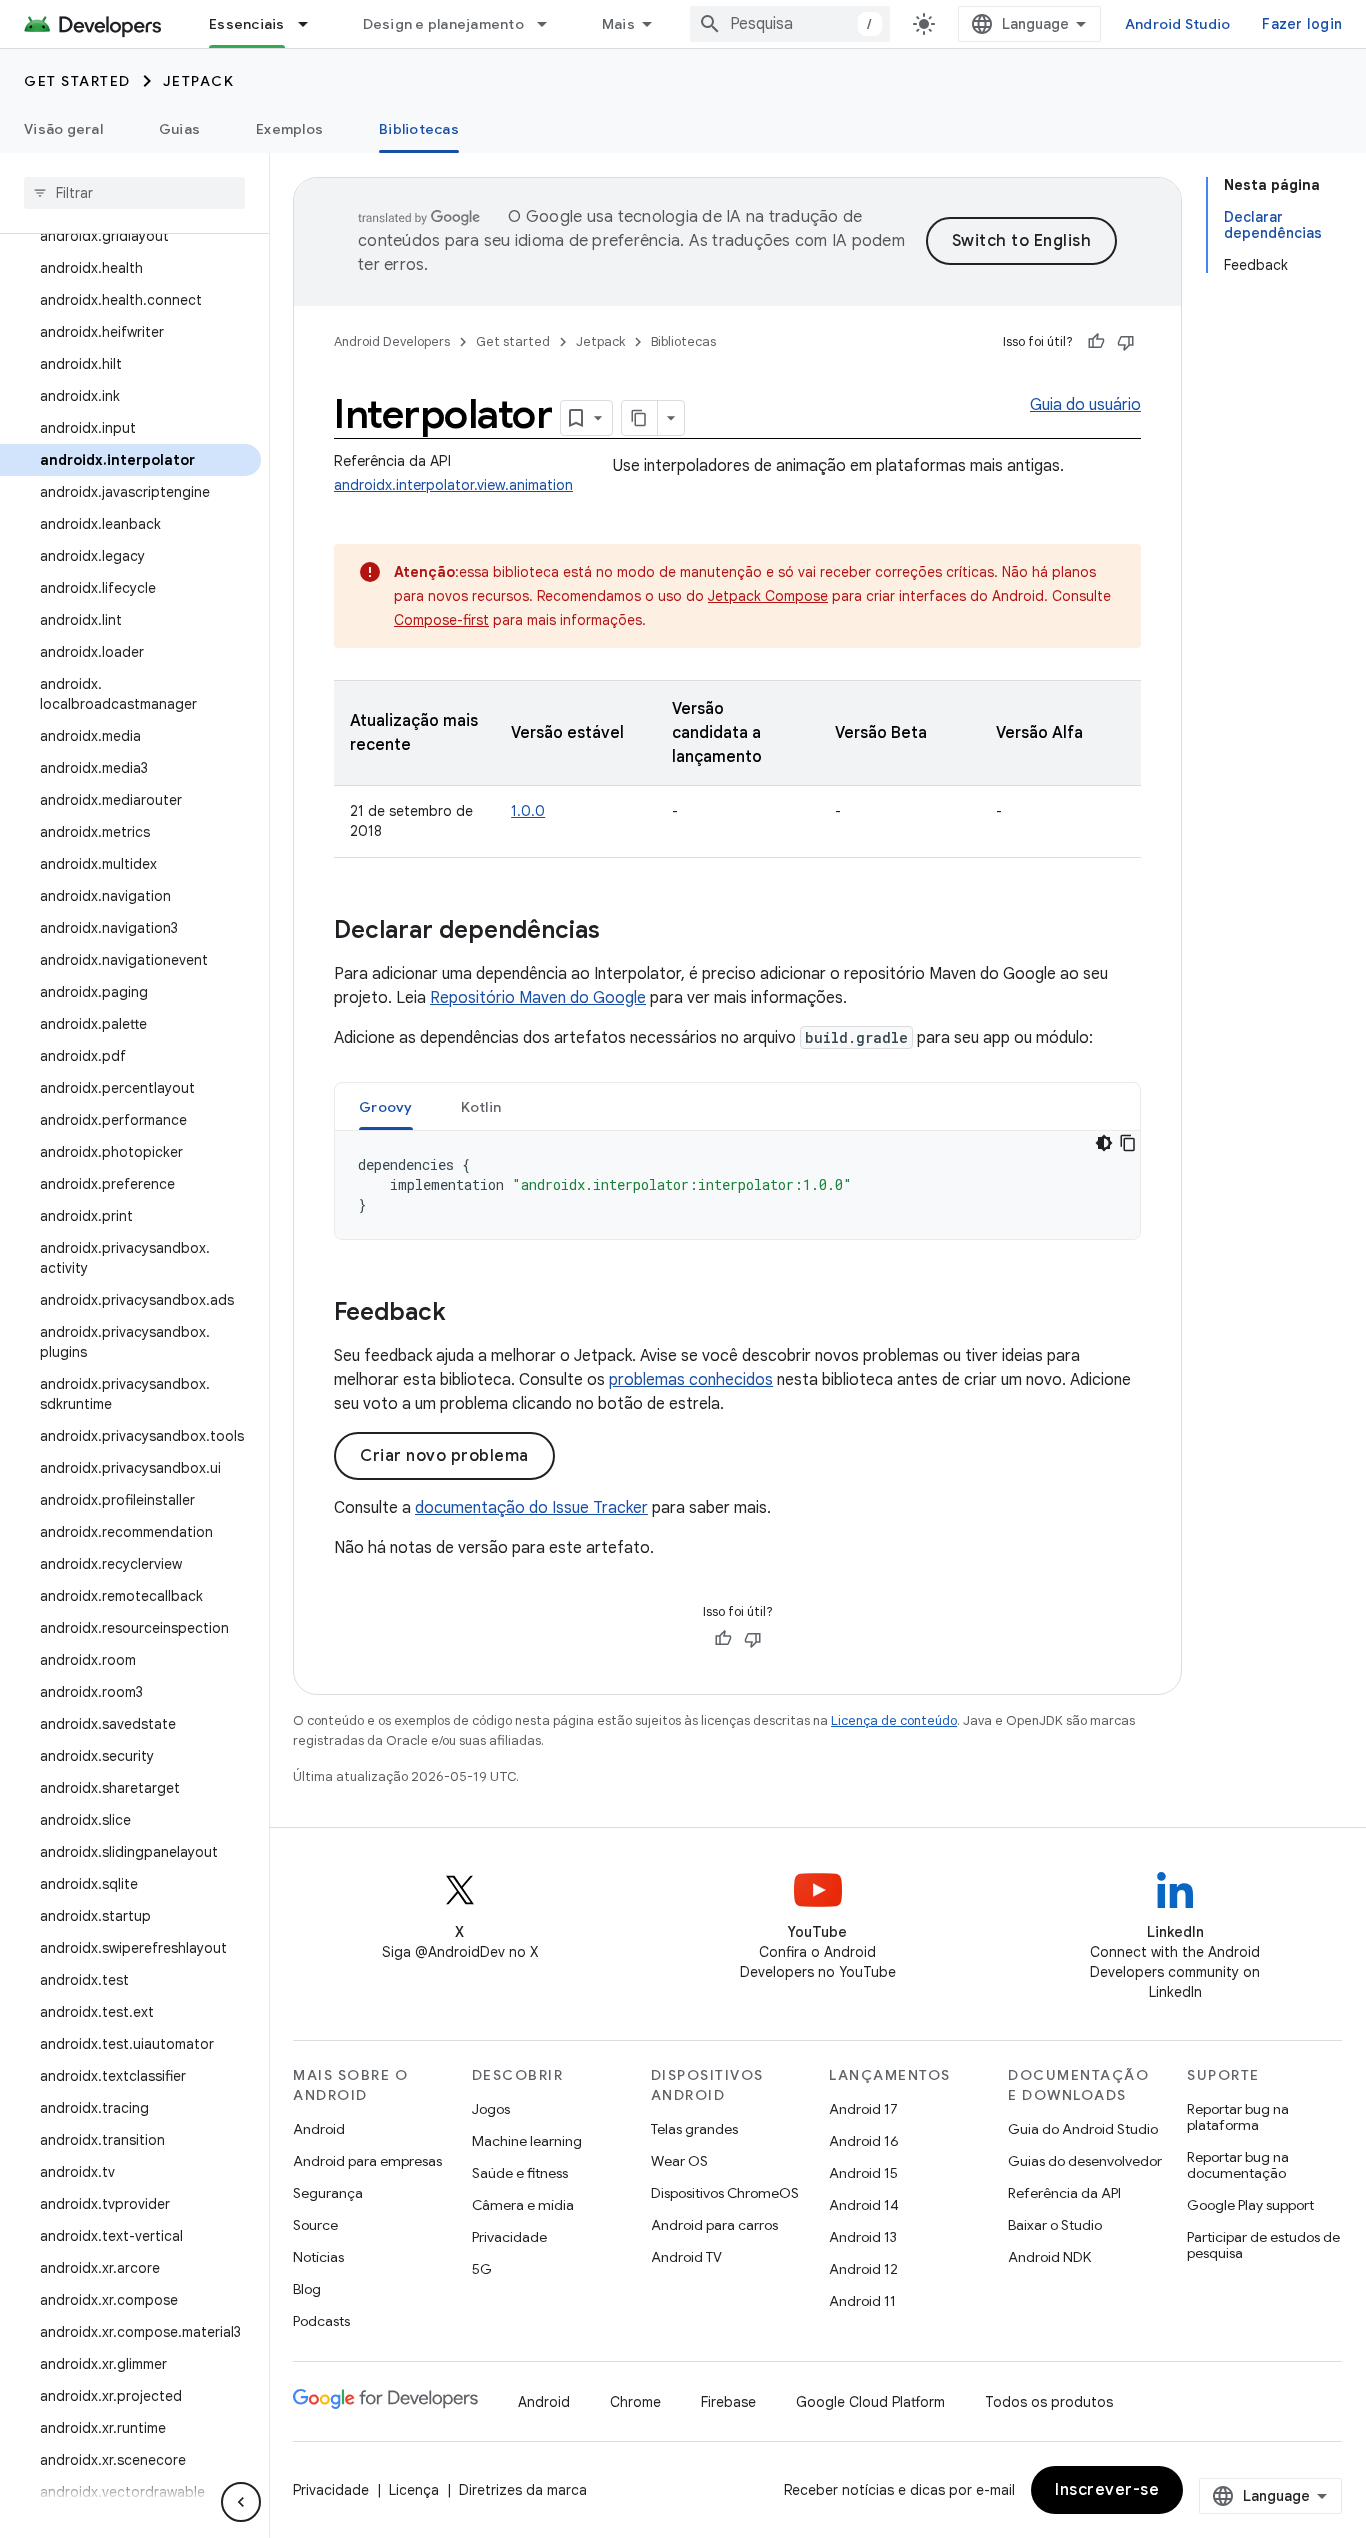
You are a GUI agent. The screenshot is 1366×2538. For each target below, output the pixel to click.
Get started (77, 81)
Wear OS (679, 2161)
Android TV (686, 2257)
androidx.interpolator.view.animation (453, 485)
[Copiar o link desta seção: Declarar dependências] (620, 932)
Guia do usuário (1085, 405)
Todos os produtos (1049, 2402)
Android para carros (714, 2225)
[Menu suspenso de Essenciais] (312, 24)
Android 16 (864, 2141)
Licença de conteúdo (894, 1720)
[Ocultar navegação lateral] (241, 2502)
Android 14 (864, 2205)
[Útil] (1096, 342)
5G (482, 2269)
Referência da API (1064, 2193)
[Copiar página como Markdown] (640, 418)
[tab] (386, 1106)
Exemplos (289, 129)
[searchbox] (134, 193)
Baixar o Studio (1055, 2225)
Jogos (491, 2109)
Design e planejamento (443, 24)
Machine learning (527, 2141)
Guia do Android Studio (1083, 2129)
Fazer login (1302, 24)
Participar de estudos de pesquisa (1263, 2245)
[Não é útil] (1126, 342)
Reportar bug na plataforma (1238, 2117)
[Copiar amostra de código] (1128, 1143)
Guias (179, 129)
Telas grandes (694, 2129)
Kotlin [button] (481, 1107)
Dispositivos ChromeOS (725, 2193)
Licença (414, 2490)
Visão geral (63, 129)
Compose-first (441, 620)
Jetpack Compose (768, 596)
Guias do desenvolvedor (1085, 2161)
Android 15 (863, 2173)
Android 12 (863, 2269)
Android (319, 2129)
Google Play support (1250, 2205)
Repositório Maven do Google (538, 998)
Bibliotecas (419, 129)
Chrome (635, 2402)
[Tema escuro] (1104, 1143)
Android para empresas (367, 2161)
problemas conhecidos (691, 1380)
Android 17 (863, 2109)
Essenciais (247, 24)
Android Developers (392, 341)
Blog (307, 2289)
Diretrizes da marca (523, 2490)
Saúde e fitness (520, 2173)
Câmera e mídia (523, 2205)
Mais (618, 24)
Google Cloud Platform (870, 2402)
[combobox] (790, 24)
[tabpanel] (737, 1185)
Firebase (728, 2402)
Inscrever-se (1107, 2490)
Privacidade (509, 2237)
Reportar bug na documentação (1238, 2165)
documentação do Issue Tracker (531, 1508)
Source (315, 2225)
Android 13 (863, 2237)
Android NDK (1049, 2257)
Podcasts (321, 2321)
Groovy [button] (386, 1107)
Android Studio (1178, 24)
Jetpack (199, 81)
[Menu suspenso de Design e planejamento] (551, 24)
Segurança (328, 2193)
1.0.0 (528, 811)
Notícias (318, 2257)
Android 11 (862, 2301)
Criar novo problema (444, 1456)
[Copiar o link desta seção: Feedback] (466, 1314)
